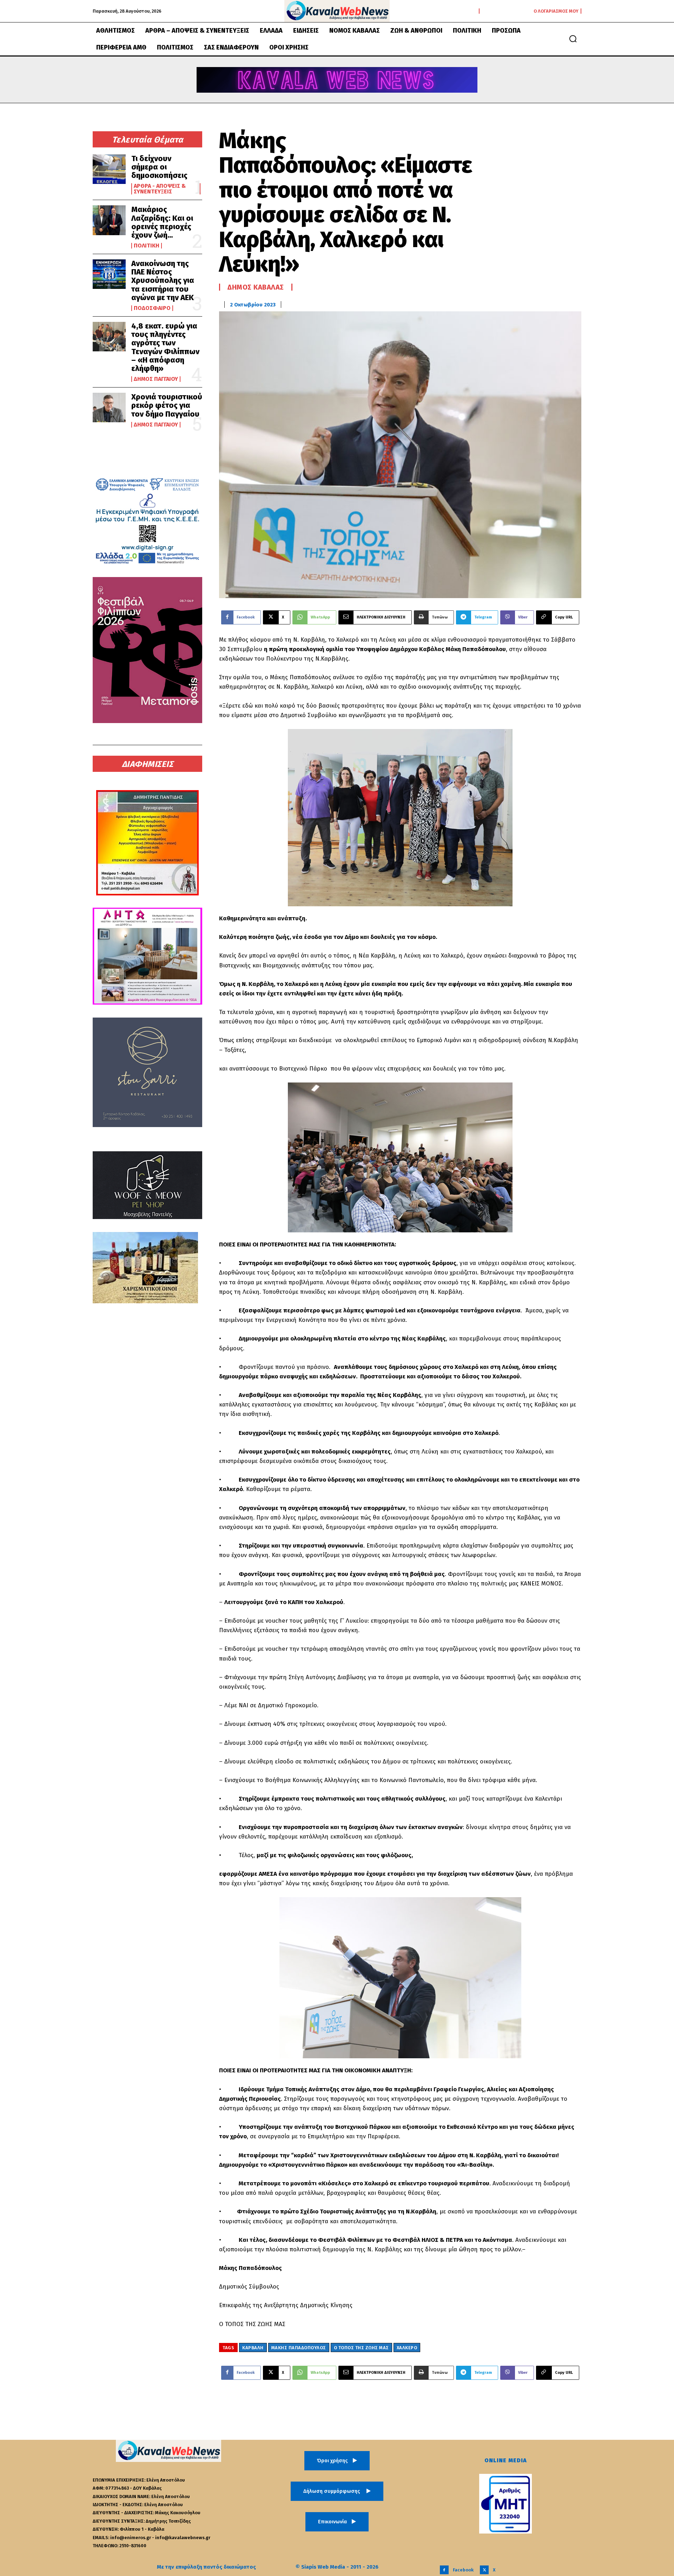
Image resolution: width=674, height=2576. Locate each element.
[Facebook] (444, 2570)
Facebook (463, 2570)
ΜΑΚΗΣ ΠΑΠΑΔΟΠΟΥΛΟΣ (299, 2348)
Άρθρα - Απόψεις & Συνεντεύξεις (160, 189)
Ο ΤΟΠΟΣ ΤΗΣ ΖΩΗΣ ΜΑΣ (361, 2348)
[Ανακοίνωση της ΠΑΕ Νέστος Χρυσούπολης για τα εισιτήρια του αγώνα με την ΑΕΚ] (109, 274)
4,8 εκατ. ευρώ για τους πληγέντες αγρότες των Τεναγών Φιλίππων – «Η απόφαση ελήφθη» (165, 347)
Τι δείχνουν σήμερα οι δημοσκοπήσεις (159, 167)
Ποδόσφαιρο (152, 308)
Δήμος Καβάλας (256, 287)
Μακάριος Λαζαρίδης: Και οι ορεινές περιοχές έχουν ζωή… (162, 222)
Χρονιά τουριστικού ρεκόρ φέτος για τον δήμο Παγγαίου (167, 405)
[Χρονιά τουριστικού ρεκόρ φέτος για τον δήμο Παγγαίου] (109, 408)
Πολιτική (147, 246)
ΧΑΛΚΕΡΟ (407, 2348)
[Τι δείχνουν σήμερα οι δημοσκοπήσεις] (109, 169)
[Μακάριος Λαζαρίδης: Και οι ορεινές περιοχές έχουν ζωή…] (109, 220)
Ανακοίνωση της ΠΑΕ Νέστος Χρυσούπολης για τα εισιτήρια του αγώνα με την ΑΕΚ (163, 280)
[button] (573, 39)
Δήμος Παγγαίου (156, 379)
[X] (484, 2570)
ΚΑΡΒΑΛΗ (253, 2348)
